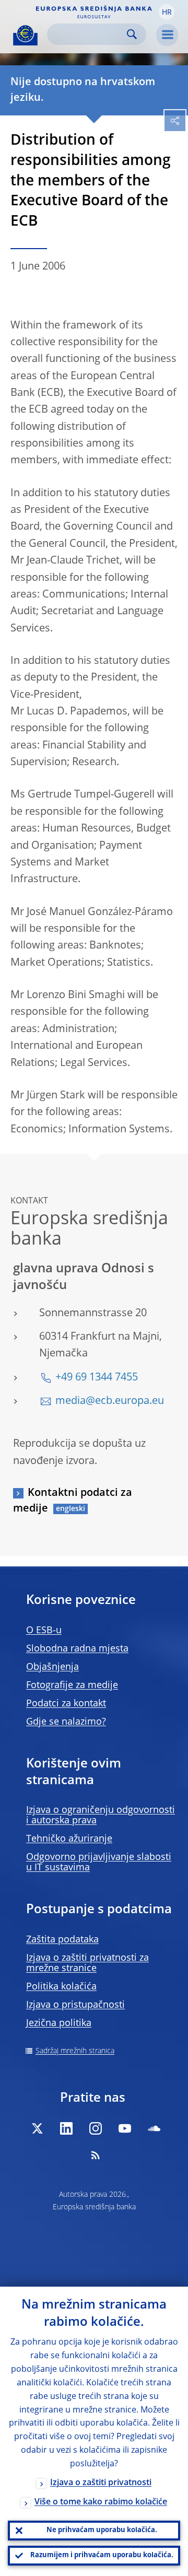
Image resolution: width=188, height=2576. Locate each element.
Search (132, 34)
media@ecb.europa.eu (110, 1401)
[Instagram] (96, 2128)
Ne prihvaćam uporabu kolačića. (102, 2530)
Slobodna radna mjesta (77, 1649)
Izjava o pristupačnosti (75, 2005)
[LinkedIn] (66, 2128)
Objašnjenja (52, 1667)
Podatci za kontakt (66, 1704)
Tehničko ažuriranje (69, 1839)
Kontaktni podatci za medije (73, 1501)
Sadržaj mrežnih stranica (75, 2051)
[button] (167, 12)
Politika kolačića (61, 1987)
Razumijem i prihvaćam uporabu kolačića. (102, 2555)
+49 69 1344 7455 (97, 1378)
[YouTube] (125, 2128)
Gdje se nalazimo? (66, 1722)
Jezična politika (59, 2023)
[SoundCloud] (154, 2128)
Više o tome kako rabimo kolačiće (101, 2502)
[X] (37, 2128)
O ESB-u (44, 1631)
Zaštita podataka (62, 1940)
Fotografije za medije (72, 1685)
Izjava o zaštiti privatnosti (101, 2483)
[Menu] (167, 35)
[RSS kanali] (96, 2155)
